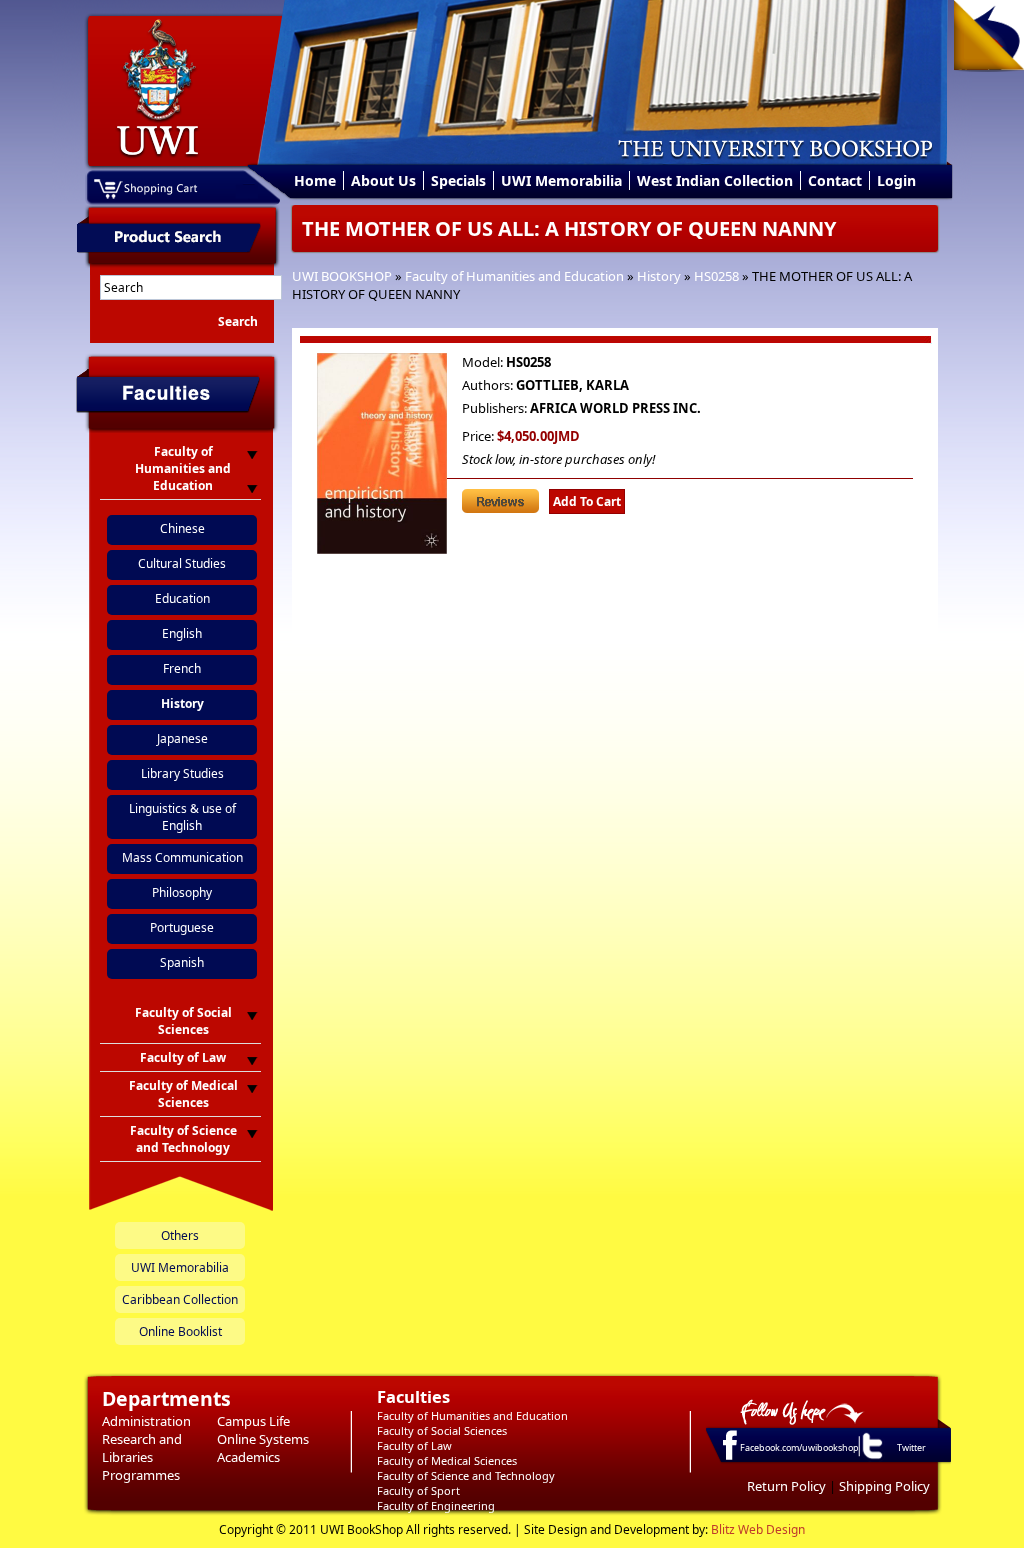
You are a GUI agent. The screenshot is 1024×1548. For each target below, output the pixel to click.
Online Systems (263, 1439)
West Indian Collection (715, 180)
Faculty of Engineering (436, 1505)
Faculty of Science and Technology (466, 1475)
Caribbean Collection (180, 1299)
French (182, 668)
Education (182, 598)
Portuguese (182, 927)
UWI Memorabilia (561, 180)
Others (180, 1235)
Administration (146, 1421)
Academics (248, 1457)
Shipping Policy (884, 1486)
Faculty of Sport (418, 1490)
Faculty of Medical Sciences (447, 1460)
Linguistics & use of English (182, 817)
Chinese (182, 528)
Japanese (182, 738)
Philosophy (182, 892)
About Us (383, 180)
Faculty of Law (414, 1445)
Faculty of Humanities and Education (514, 276)
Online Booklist (180, 1331)
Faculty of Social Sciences (442, 1430)
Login (896, 180)
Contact (835, 180)
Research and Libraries (142, 1448)
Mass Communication (182, 857)
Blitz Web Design (758, 1529)
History (659, 276)
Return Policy (786, 1486)
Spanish (182, 962)
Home (315, 180)
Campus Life (253, 1421)
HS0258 (716, 276)
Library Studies (182, 773)
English (182, 633)
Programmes (141, 1475)
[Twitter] (871, 1458)
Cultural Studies (182, 563)
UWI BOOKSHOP (342, 276)
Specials (458, 180)
